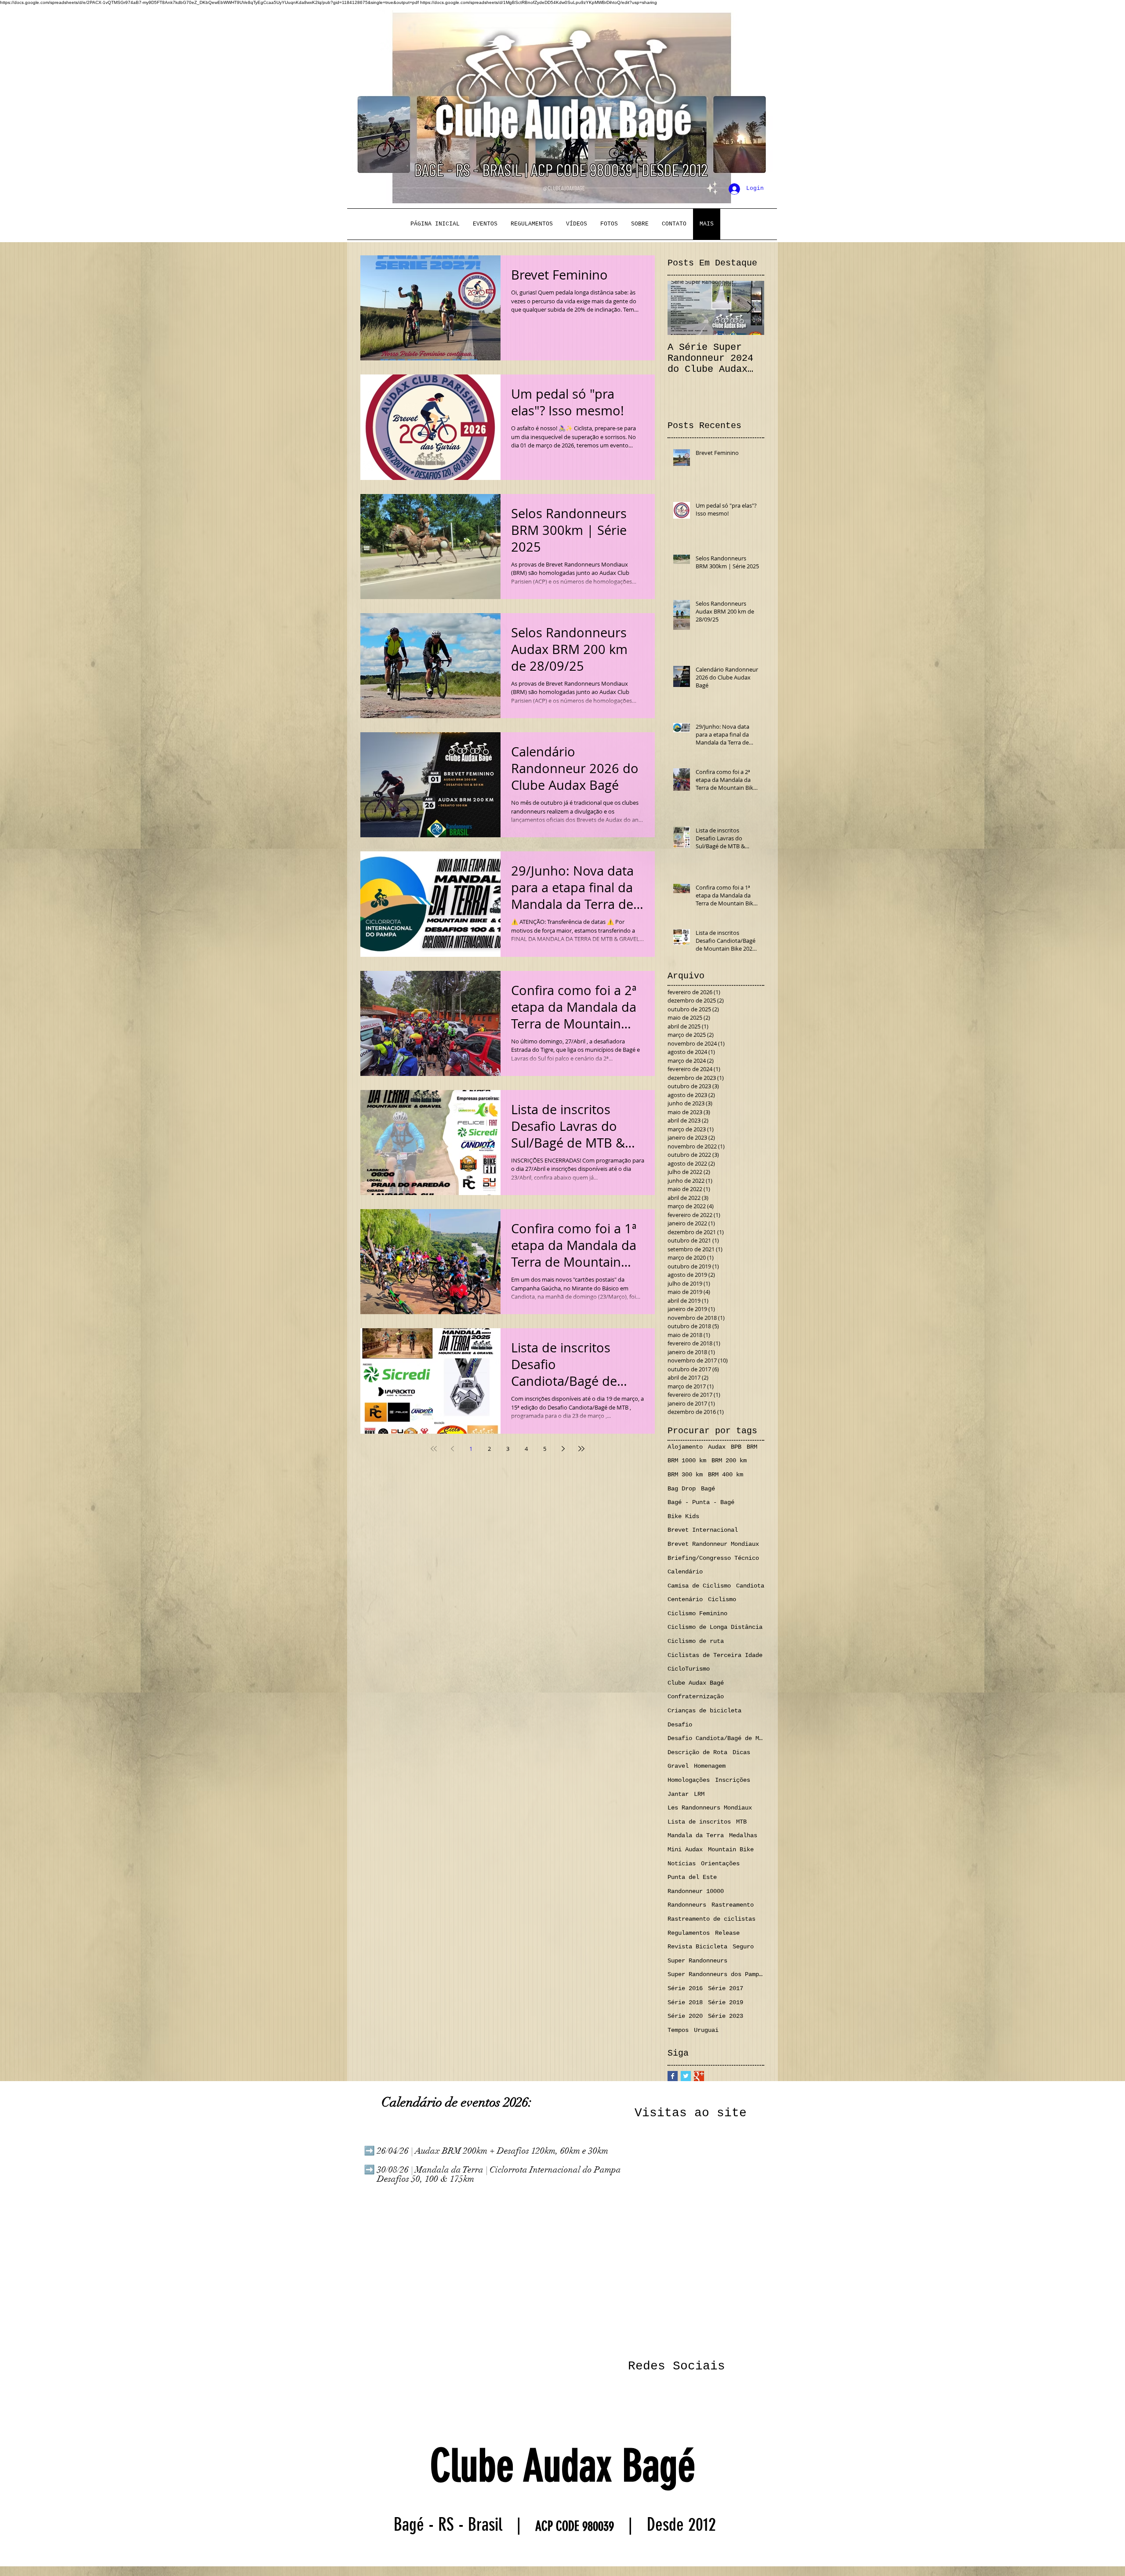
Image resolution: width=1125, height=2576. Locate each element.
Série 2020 (685, 2016)
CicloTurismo (689, 1669)
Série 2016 (685, 1988)
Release (727, 1933)
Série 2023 (726, 2016)
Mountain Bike (731, 1849)
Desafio (680, 1725)
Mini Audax (685, 1849)
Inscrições (733, 1780)
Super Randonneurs (697, 1961)
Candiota (750, 1586)
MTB (741, 1822)
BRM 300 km (685, 1475)
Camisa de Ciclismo (699, 1586)
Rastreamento (733, 1905)
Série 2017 (726, 1988)
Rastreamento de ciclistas (711, 1919)
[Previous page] (452, 1449)
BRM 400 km (726, 1475)
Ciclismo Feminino (697, 1613)
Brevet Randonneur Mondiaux (713, 1544)
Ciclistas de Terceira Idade (715, 1655)
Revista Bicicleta (697, 1947)
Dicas (741, 1752)
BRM (752, 1447)
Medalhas (743, 1835)
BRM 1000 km (687, 1461)
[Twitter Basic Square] (686, 2076)
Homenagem (710, 1766)
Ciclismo (722, 1599)
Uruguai (706, 2030)
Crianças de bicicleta (704, 1711)
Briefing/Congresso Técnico (713, 1558)
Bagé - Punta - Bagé (701, 1502)
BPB (736, 1447)
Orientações (720, 1864)
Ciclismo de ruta (696, 1641)
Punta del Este (692, 1877)
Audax (717, 1447)
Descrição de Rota (697, 1752)
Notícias (682, 1864)
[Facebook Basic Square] (673, 2076)
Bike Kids (683, 1516)
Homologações (689, 1780)
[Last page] (581, 1449)
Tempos (678, 2030)
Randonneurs (687, 1905)
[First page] (434, 1449)
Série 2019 (726, 2002)
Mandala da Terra (696, 1835)
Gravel (678, 1766)
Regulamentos (689, 1933)
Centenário (685, 1599)
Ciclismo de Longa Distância (715, 1627)
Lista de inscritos (699, 1822)
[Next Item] (750, 308)
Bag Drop (682, 1489)
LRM (699, 1794)
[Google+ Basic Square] (699, 2076)
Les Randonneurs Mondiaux (710, 1808)
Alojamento (685, 1447)
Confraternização (696, 1697)
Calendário (685, 1572)
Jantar (678, 1794)
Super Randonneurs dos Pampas (716, 1974)
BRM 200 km (729, 1461)
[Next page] (563, 1449)
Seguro (743, 1947)
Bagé (708, 1489)
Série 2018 (685, 2002)
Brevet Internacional (703, 1530)
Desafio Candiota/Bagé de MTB (716, 1738)
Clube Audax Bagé (696, 1683)
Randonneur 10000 (696, 1891)
